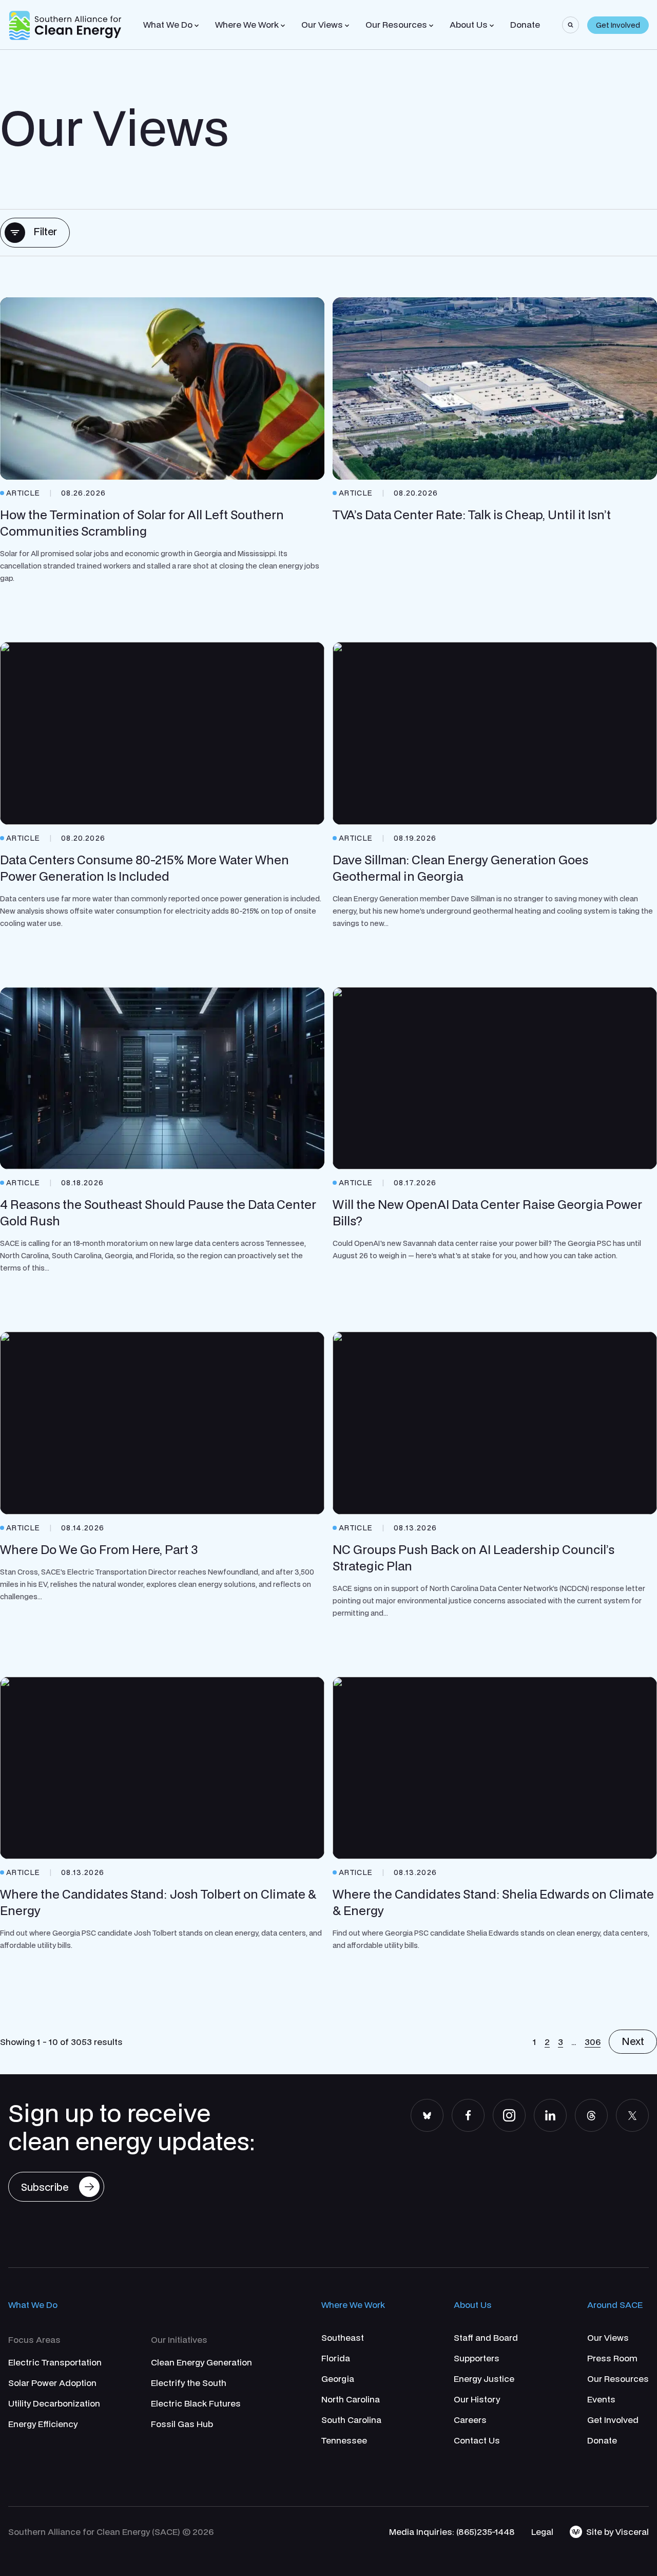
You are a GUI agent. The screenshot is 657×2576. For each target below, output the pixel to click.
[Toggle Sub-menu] (197, 26)
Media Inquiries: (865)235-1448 (452, 2532)
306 (593, 2042)
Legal (542, 2532)
